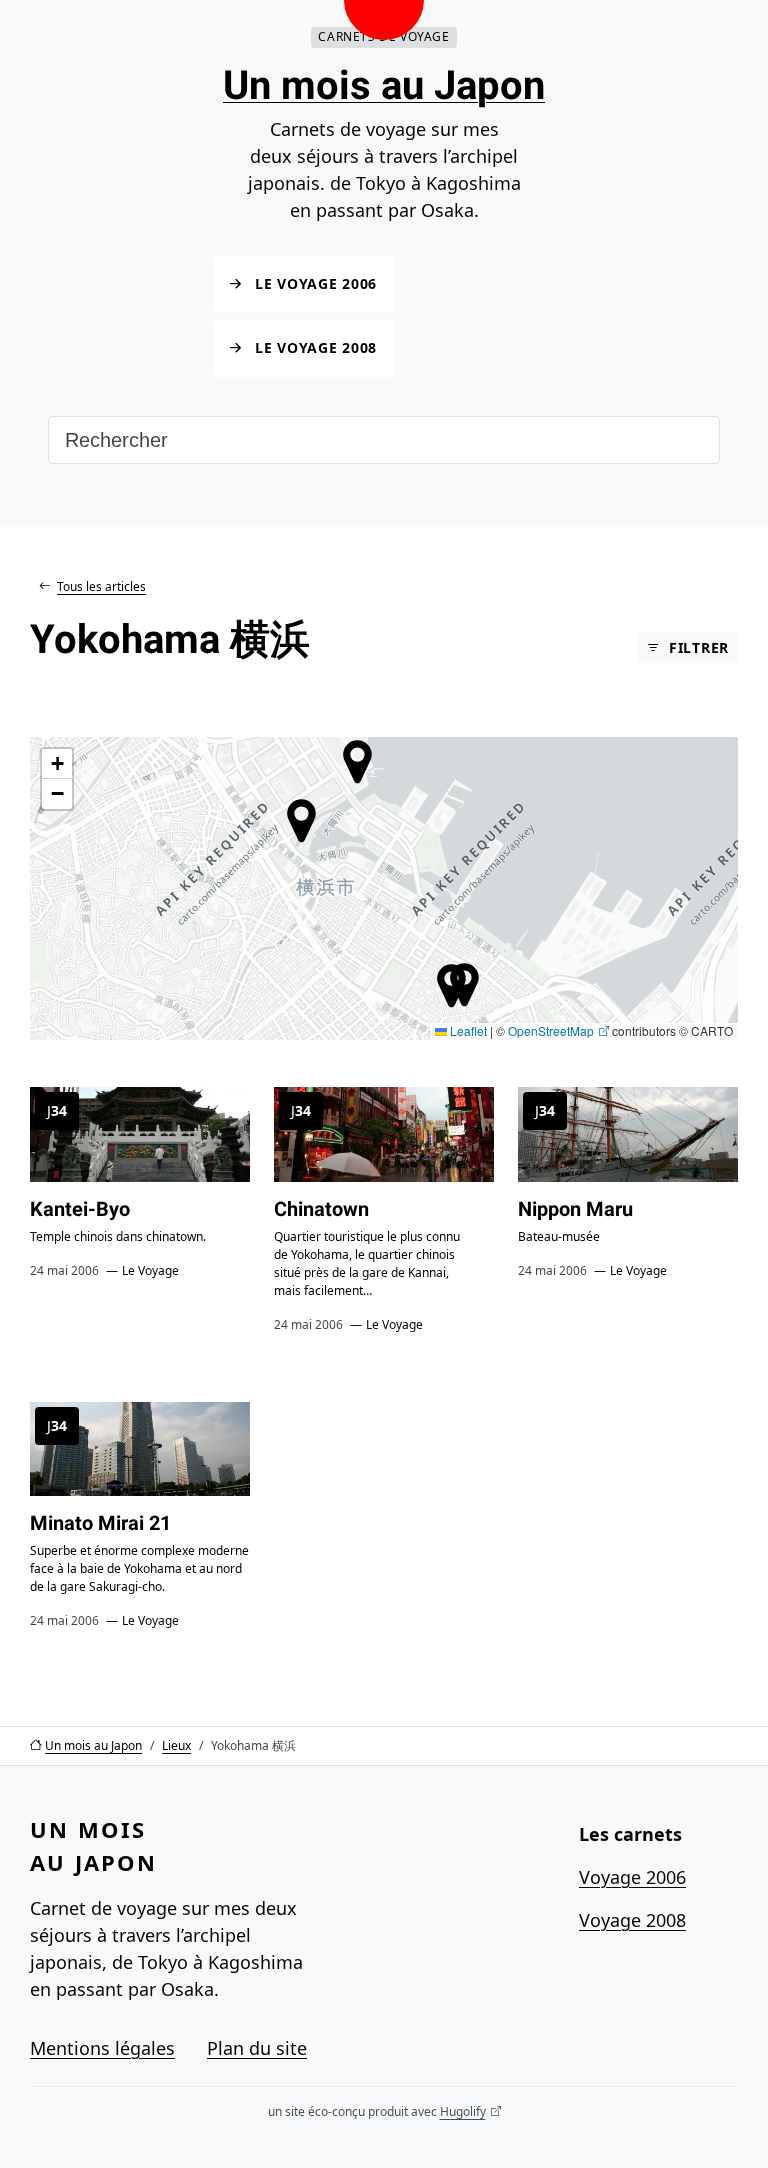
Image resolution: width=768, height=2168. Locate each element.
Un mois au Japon (384, 85)
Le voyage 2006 (316, 283)
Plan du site (257, 2048)
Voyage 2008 (632, 1920)
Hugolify (463, 2111)
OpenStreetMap (551, 1030)
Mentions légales (102, 2048)
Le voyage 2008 (316, 348)
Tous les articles (101, 586)
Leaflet (467, 1030)
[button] (452, 986)
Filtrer (699, 647)
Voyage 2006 (632, 1877)
